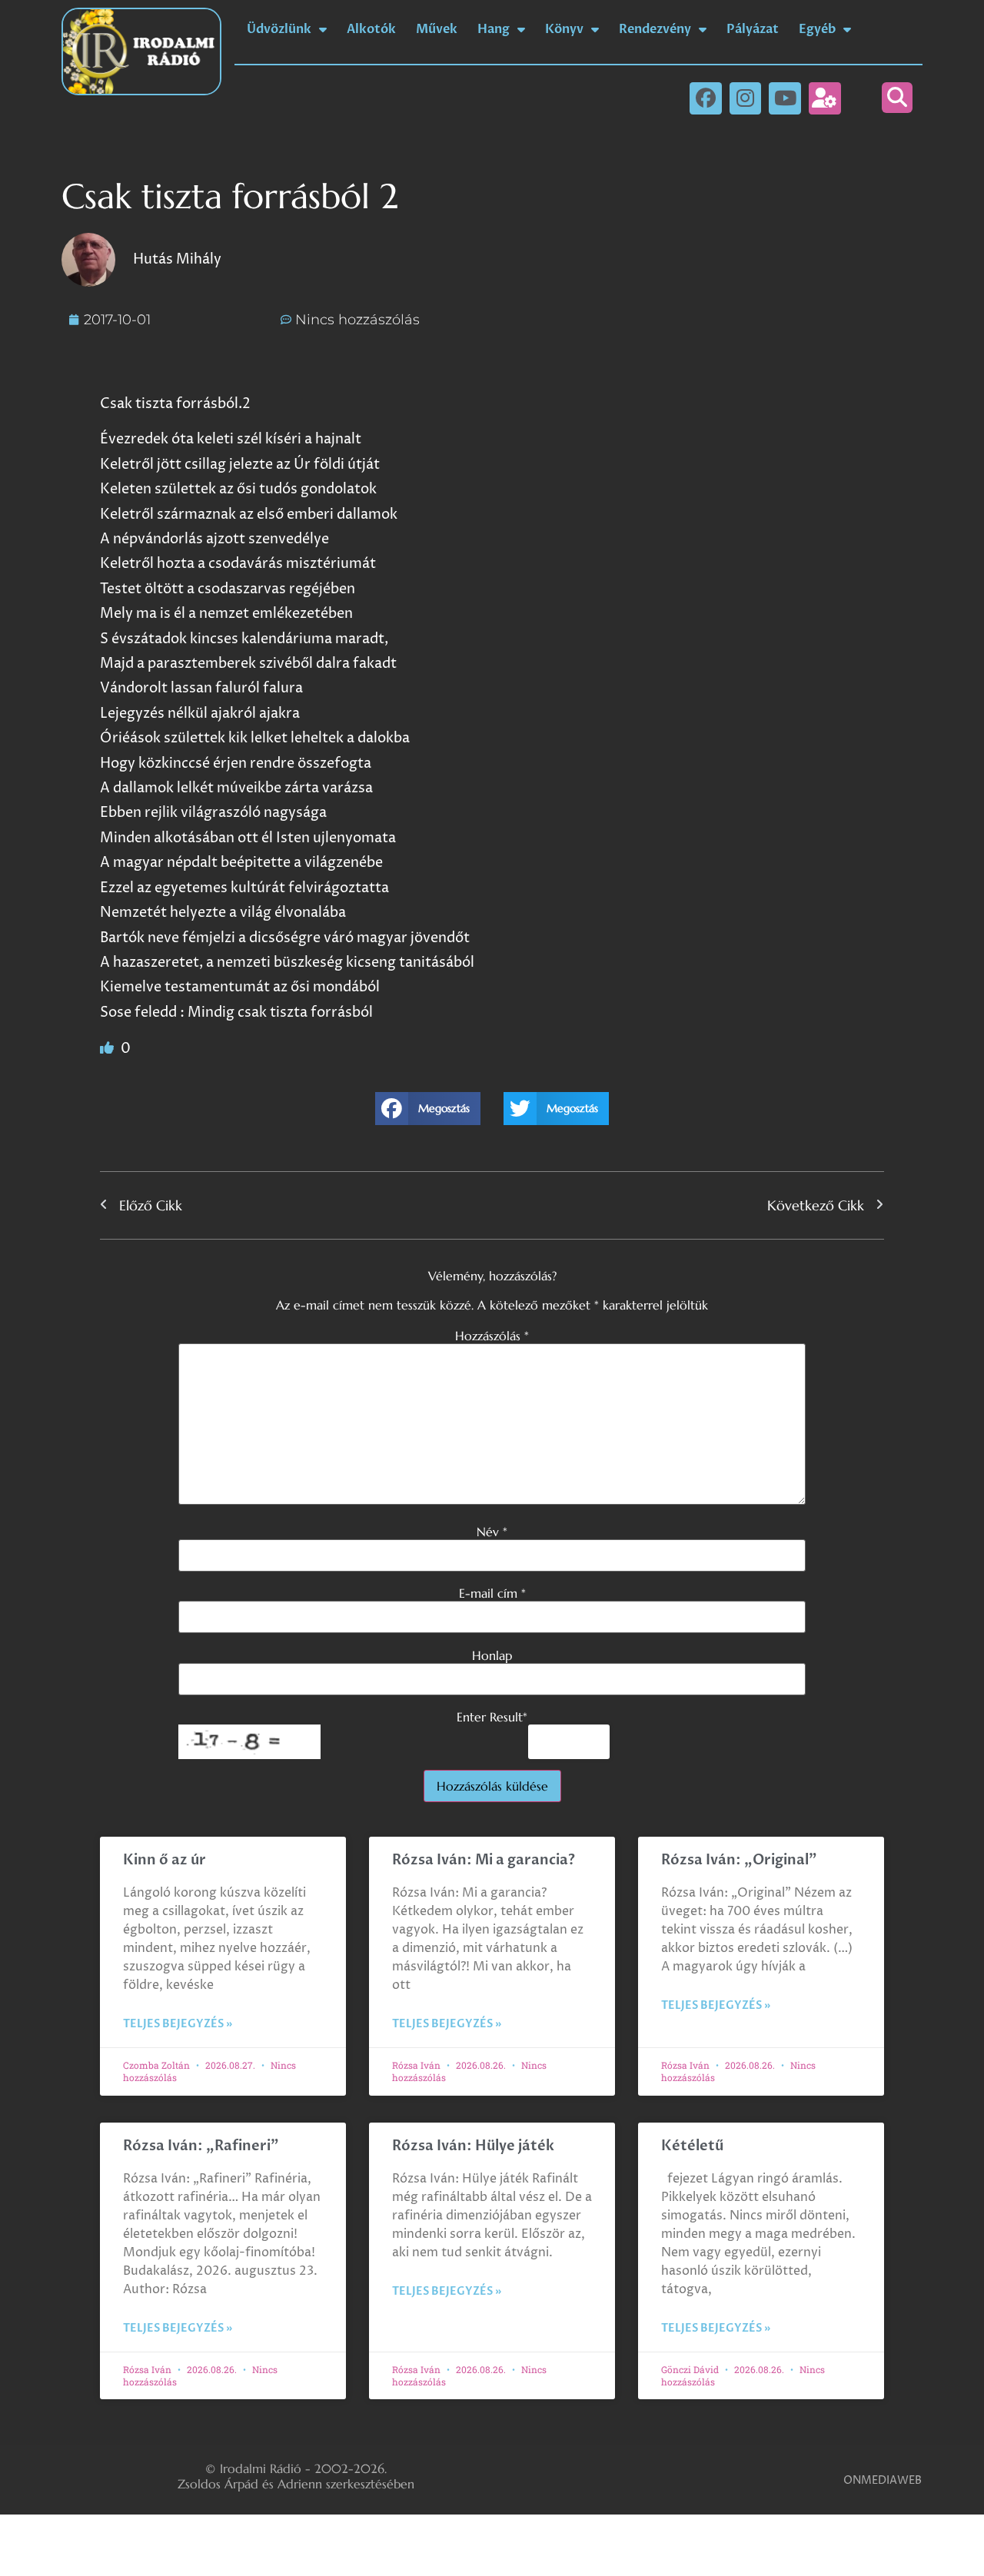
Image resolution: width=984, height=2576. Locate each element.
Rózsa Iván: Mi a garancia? (484, 1860)
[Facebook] (706, 98)
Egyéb (817, 29)
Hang (494, 29)
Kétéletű (692, 2146)
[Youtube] (785, 98)
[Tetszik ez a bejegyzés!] (108, 1049)
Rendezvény (655, 29)
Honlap (492, 1655)
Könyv (564, 29)
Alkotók (371, 29)
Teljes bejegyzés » (178, 2024)
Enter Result (492, 1717)
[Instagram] (746, 98)
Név (492, 1532)
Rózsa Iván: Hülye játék (473, 2146)
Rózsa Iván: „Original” (739, 1860)
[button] (897, 98)
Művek (437, 29)
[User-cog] (825, 98)
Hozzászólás (492, 1336)
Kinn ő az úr (165, 1860)
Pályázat (753, 29)
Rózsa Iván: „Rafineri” (201, 2146)
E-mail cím (492, 1593)
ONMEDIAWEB (883, 2480)
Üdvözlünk (279, 29)
